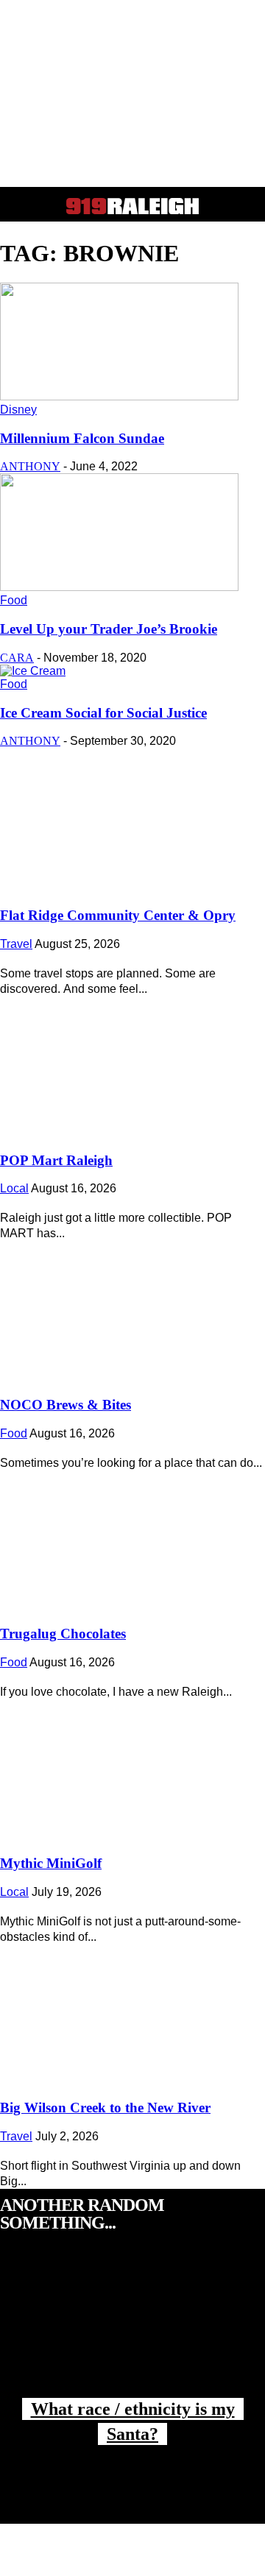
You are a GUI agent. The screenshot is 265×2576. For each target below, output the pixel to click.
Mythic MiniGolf (51, 1863)
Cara (17, 658)
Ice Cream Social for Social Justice (103, 713)
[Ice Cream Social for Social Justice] (33, 671)
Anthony (30, 466)
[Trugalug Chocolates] (132, 1537)
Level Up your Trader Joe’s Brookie (109, 629)
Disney (18, 410)
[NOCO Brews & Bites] (132, 1307)
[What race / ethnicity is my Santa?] (132, 2330)
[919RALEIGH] (132, 206)
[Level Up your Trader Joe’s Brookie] (119, 587)
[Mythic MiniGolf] (132, 1766)
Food (14, 600)
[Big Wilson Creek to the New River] (132, 2011)
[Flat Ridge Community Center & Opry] (132, 818)
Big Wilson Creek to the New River (105, 2108)
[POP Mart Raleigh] (132, 1063)
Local (14, 1188)
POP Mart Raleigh (56, 1160)
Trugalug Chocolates (63, 1634)
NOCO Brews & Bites (66, 1405)
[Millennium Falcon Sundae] (119, 396)
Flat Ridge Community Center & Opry (118, 915)
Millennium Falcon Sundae (82, 438)
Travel (16, 944)
